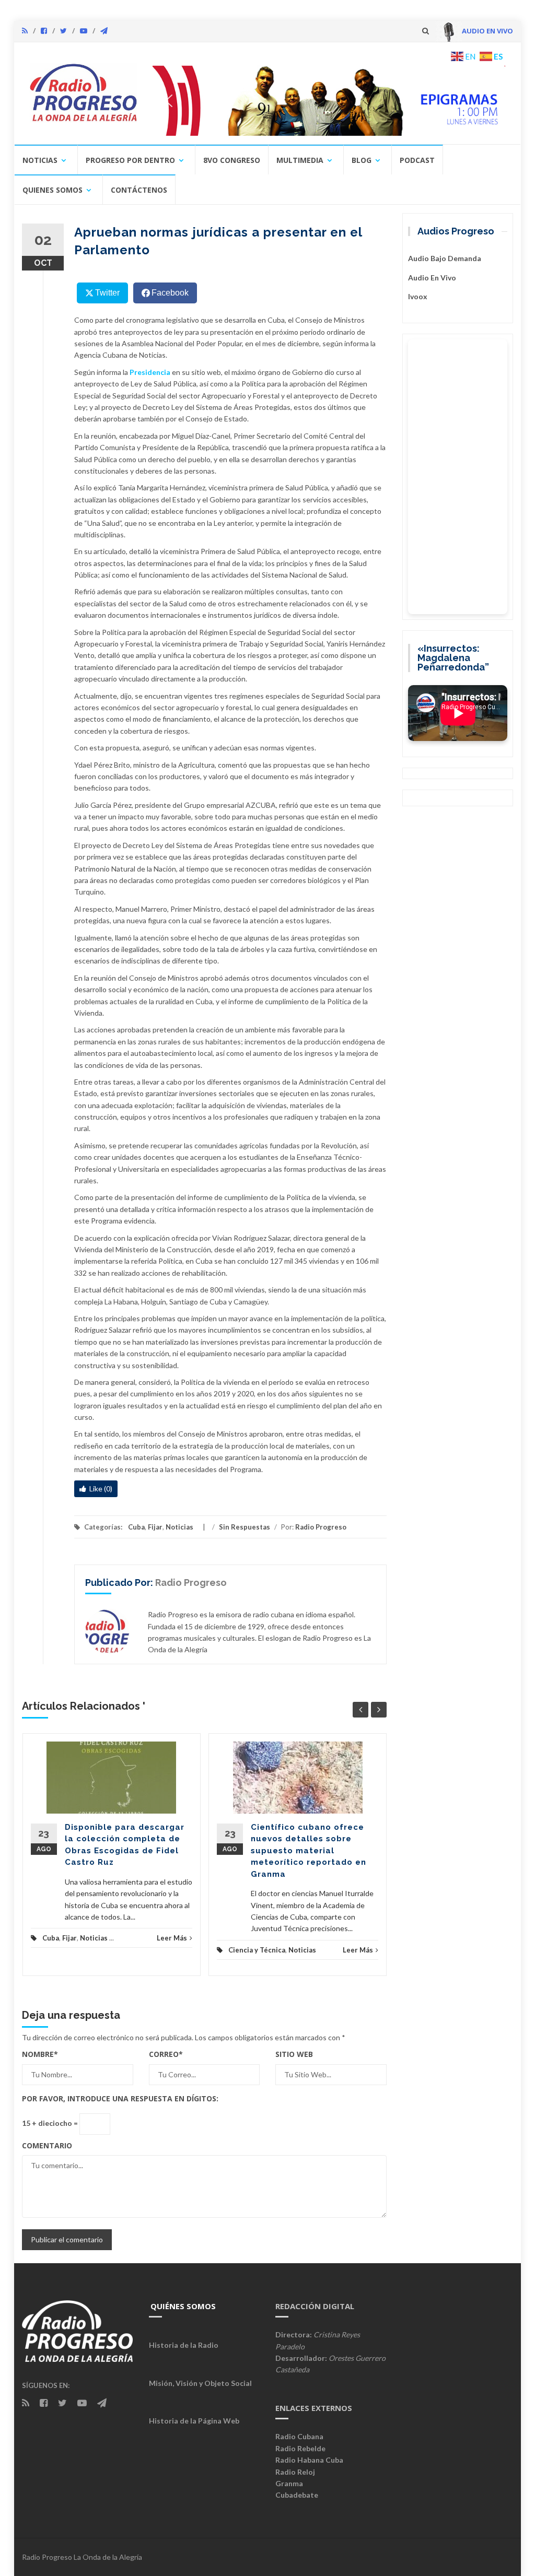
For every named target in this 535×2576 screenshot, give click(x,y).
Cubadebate (297, 2495)
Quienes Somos (53, 190)
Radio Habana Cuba (309, 2460)
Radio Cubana (299, 2436)
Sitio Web (294, 2054)
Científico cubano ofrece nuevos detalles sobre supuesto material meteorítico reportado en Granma (309, 1851)
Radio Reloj (295, 2472)
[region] (329, 101)
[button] (329, 101)
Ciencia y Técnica (257, 1950)
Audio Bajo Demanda (445, 258)
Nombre (40, 2054)
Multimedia (300, 160)
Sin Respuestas (245, 1527)
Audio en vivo (432, 278)
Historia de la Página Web (194, 2421)
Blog (362, 160)
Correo (166, 2054)
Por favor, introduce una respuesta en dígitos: (120, 2098)
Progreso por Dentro (130, 160)
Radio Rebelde (300, 2448)
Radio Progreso (321, 1527)
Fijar (155, 1527)
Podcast (417, 160)
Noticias (40, 160)
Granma (289, 2483)
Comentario (47, 2145)
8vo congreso (232, 160)
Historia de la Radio (184, 2345)
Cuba (136, 1527)
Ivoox (418, 296)
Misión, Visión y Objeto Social (200, 2383)
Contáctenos (139, 190)
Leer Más (172, 1938)
